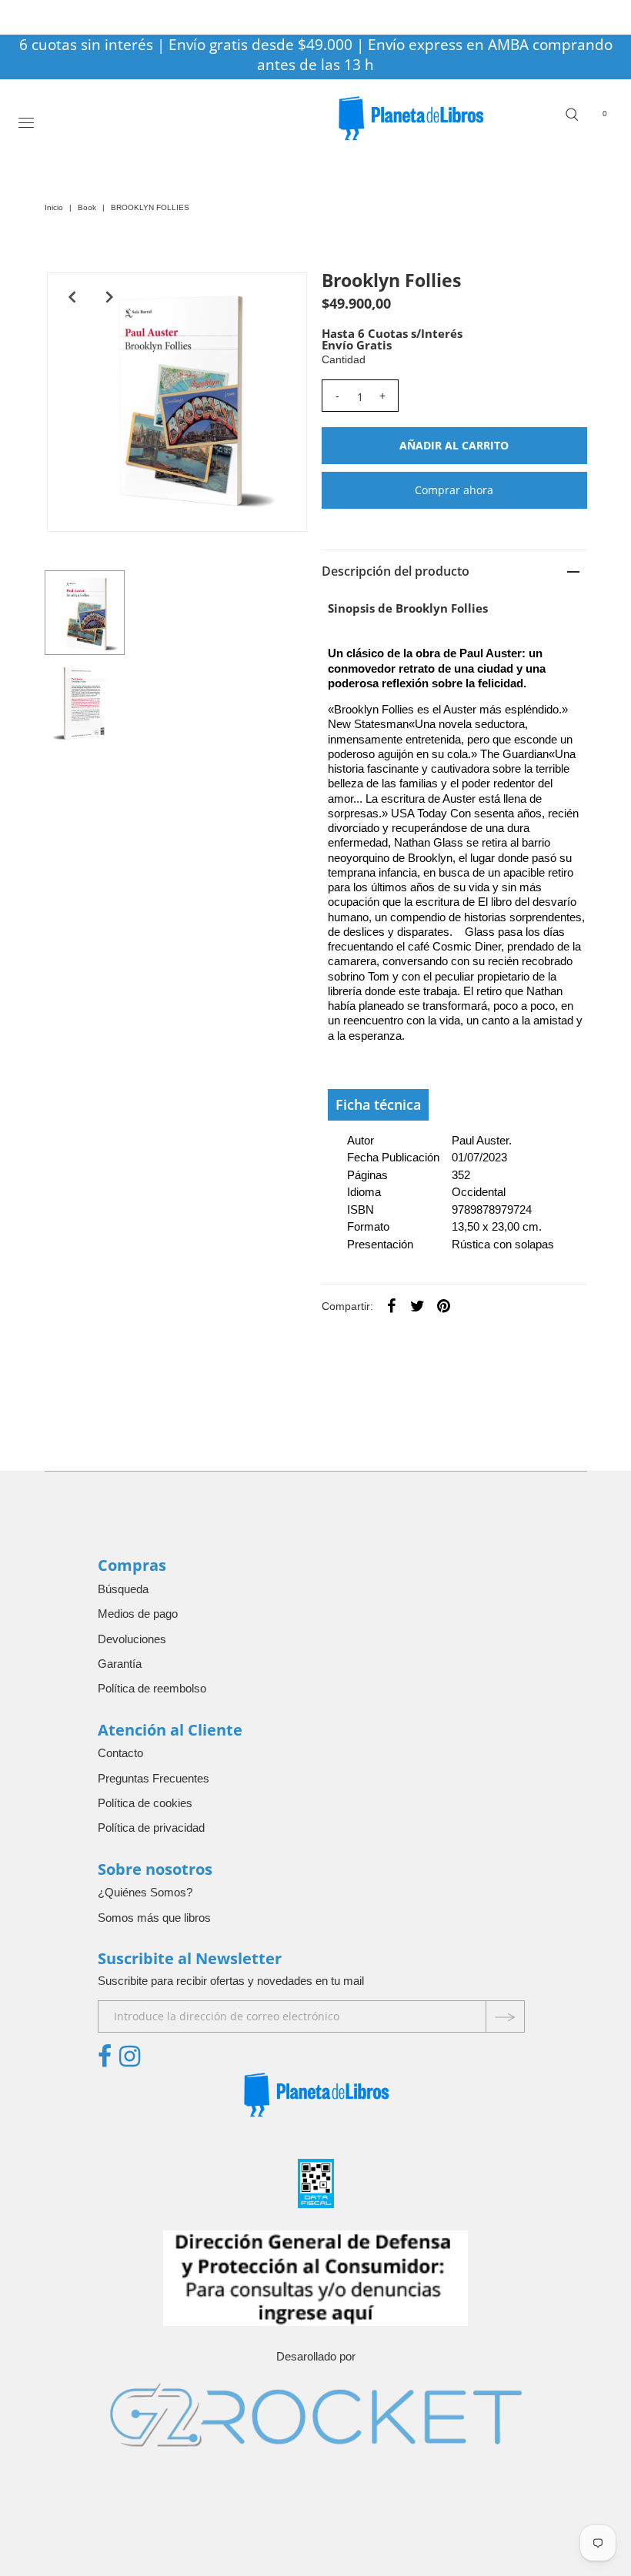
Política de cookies (145, 1803)
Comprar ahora (454, 490)
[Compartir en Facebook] (392, 1305)
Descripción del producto (396, 571)
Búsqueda (123, 1589)
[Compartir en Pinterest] (444, 1305)
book (87, 207)
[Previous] (72, 297)
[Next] (109, 297)
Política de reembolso (152, 1688)
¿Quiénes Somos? (145, 1892)
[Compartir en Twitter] (418, 1305)
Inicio (54, 207)
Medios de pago (138, 1614)
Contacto (120, 1753)
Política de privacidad (151, 1828)
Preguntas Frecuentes (154, 1778)
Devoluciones (132, 1639)
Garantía (120, 1664)
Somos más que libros (154, 1918)
